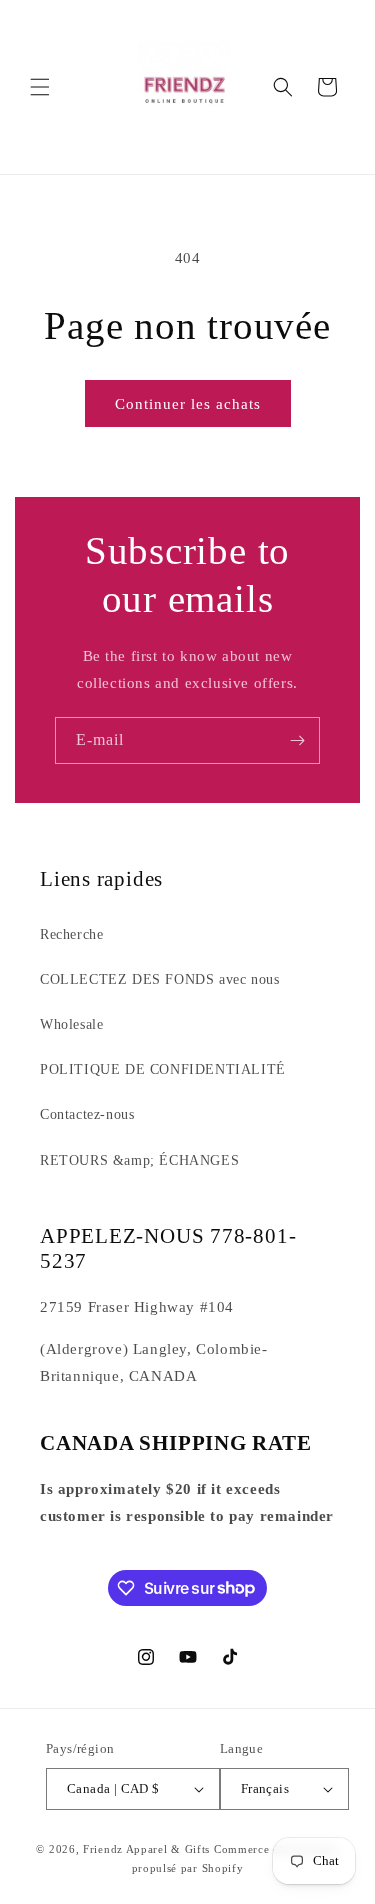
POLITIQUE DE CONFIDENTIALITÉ (163, 1069)
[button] (40, 87)
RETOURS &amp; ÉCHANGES (139, 1160)
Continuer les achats (188, 404)
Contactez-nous (87, 1114)
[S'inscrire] (297, 740)
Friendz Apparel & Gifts (148, 1849)
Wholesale (71, 1024)
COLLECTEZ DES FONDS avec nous (159, 979)
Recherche (71, 934)
